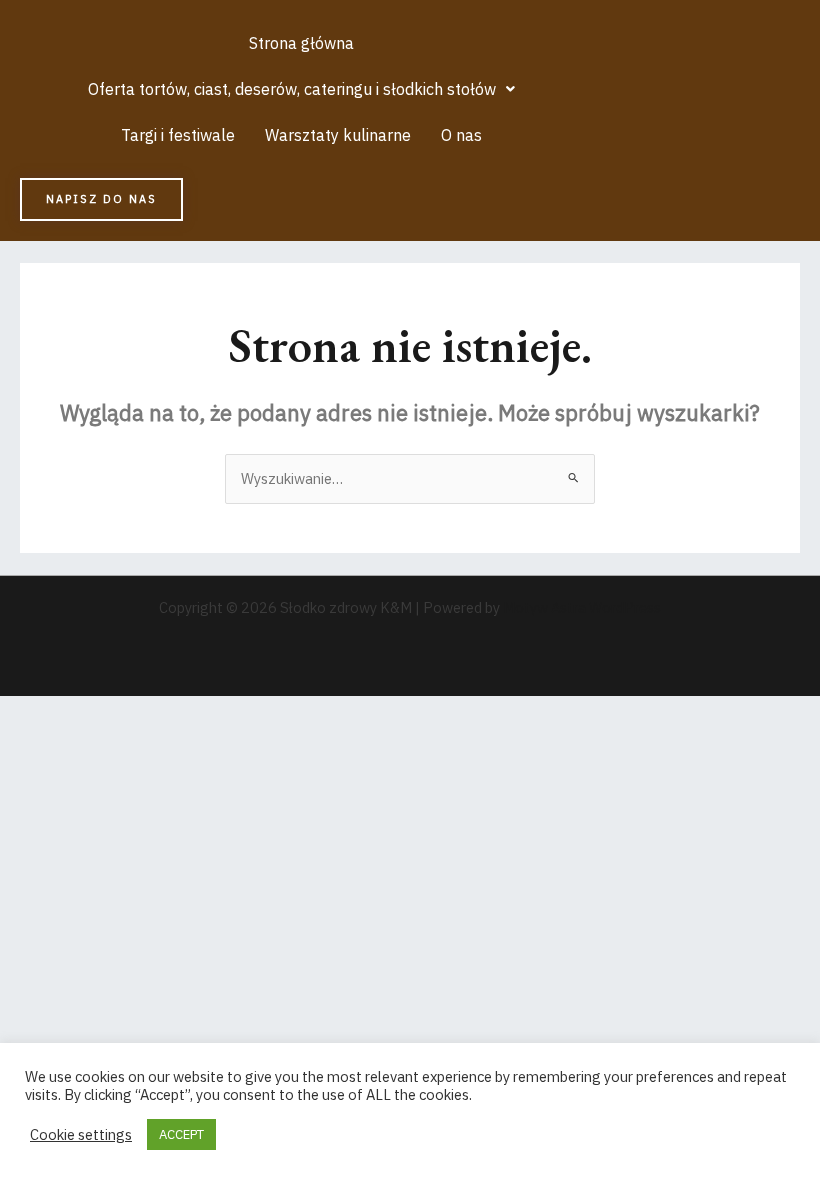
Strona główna (301, 43)
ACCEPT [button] (181, 1134)
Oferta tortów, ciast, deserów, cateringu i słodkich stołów (292, 89)
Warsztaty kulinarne (338, 135)
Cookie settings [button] (81, 1135)
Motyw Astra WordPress (582, 607)
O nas (461, 135)
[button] (301, 89)
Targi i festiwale (178, 135)
